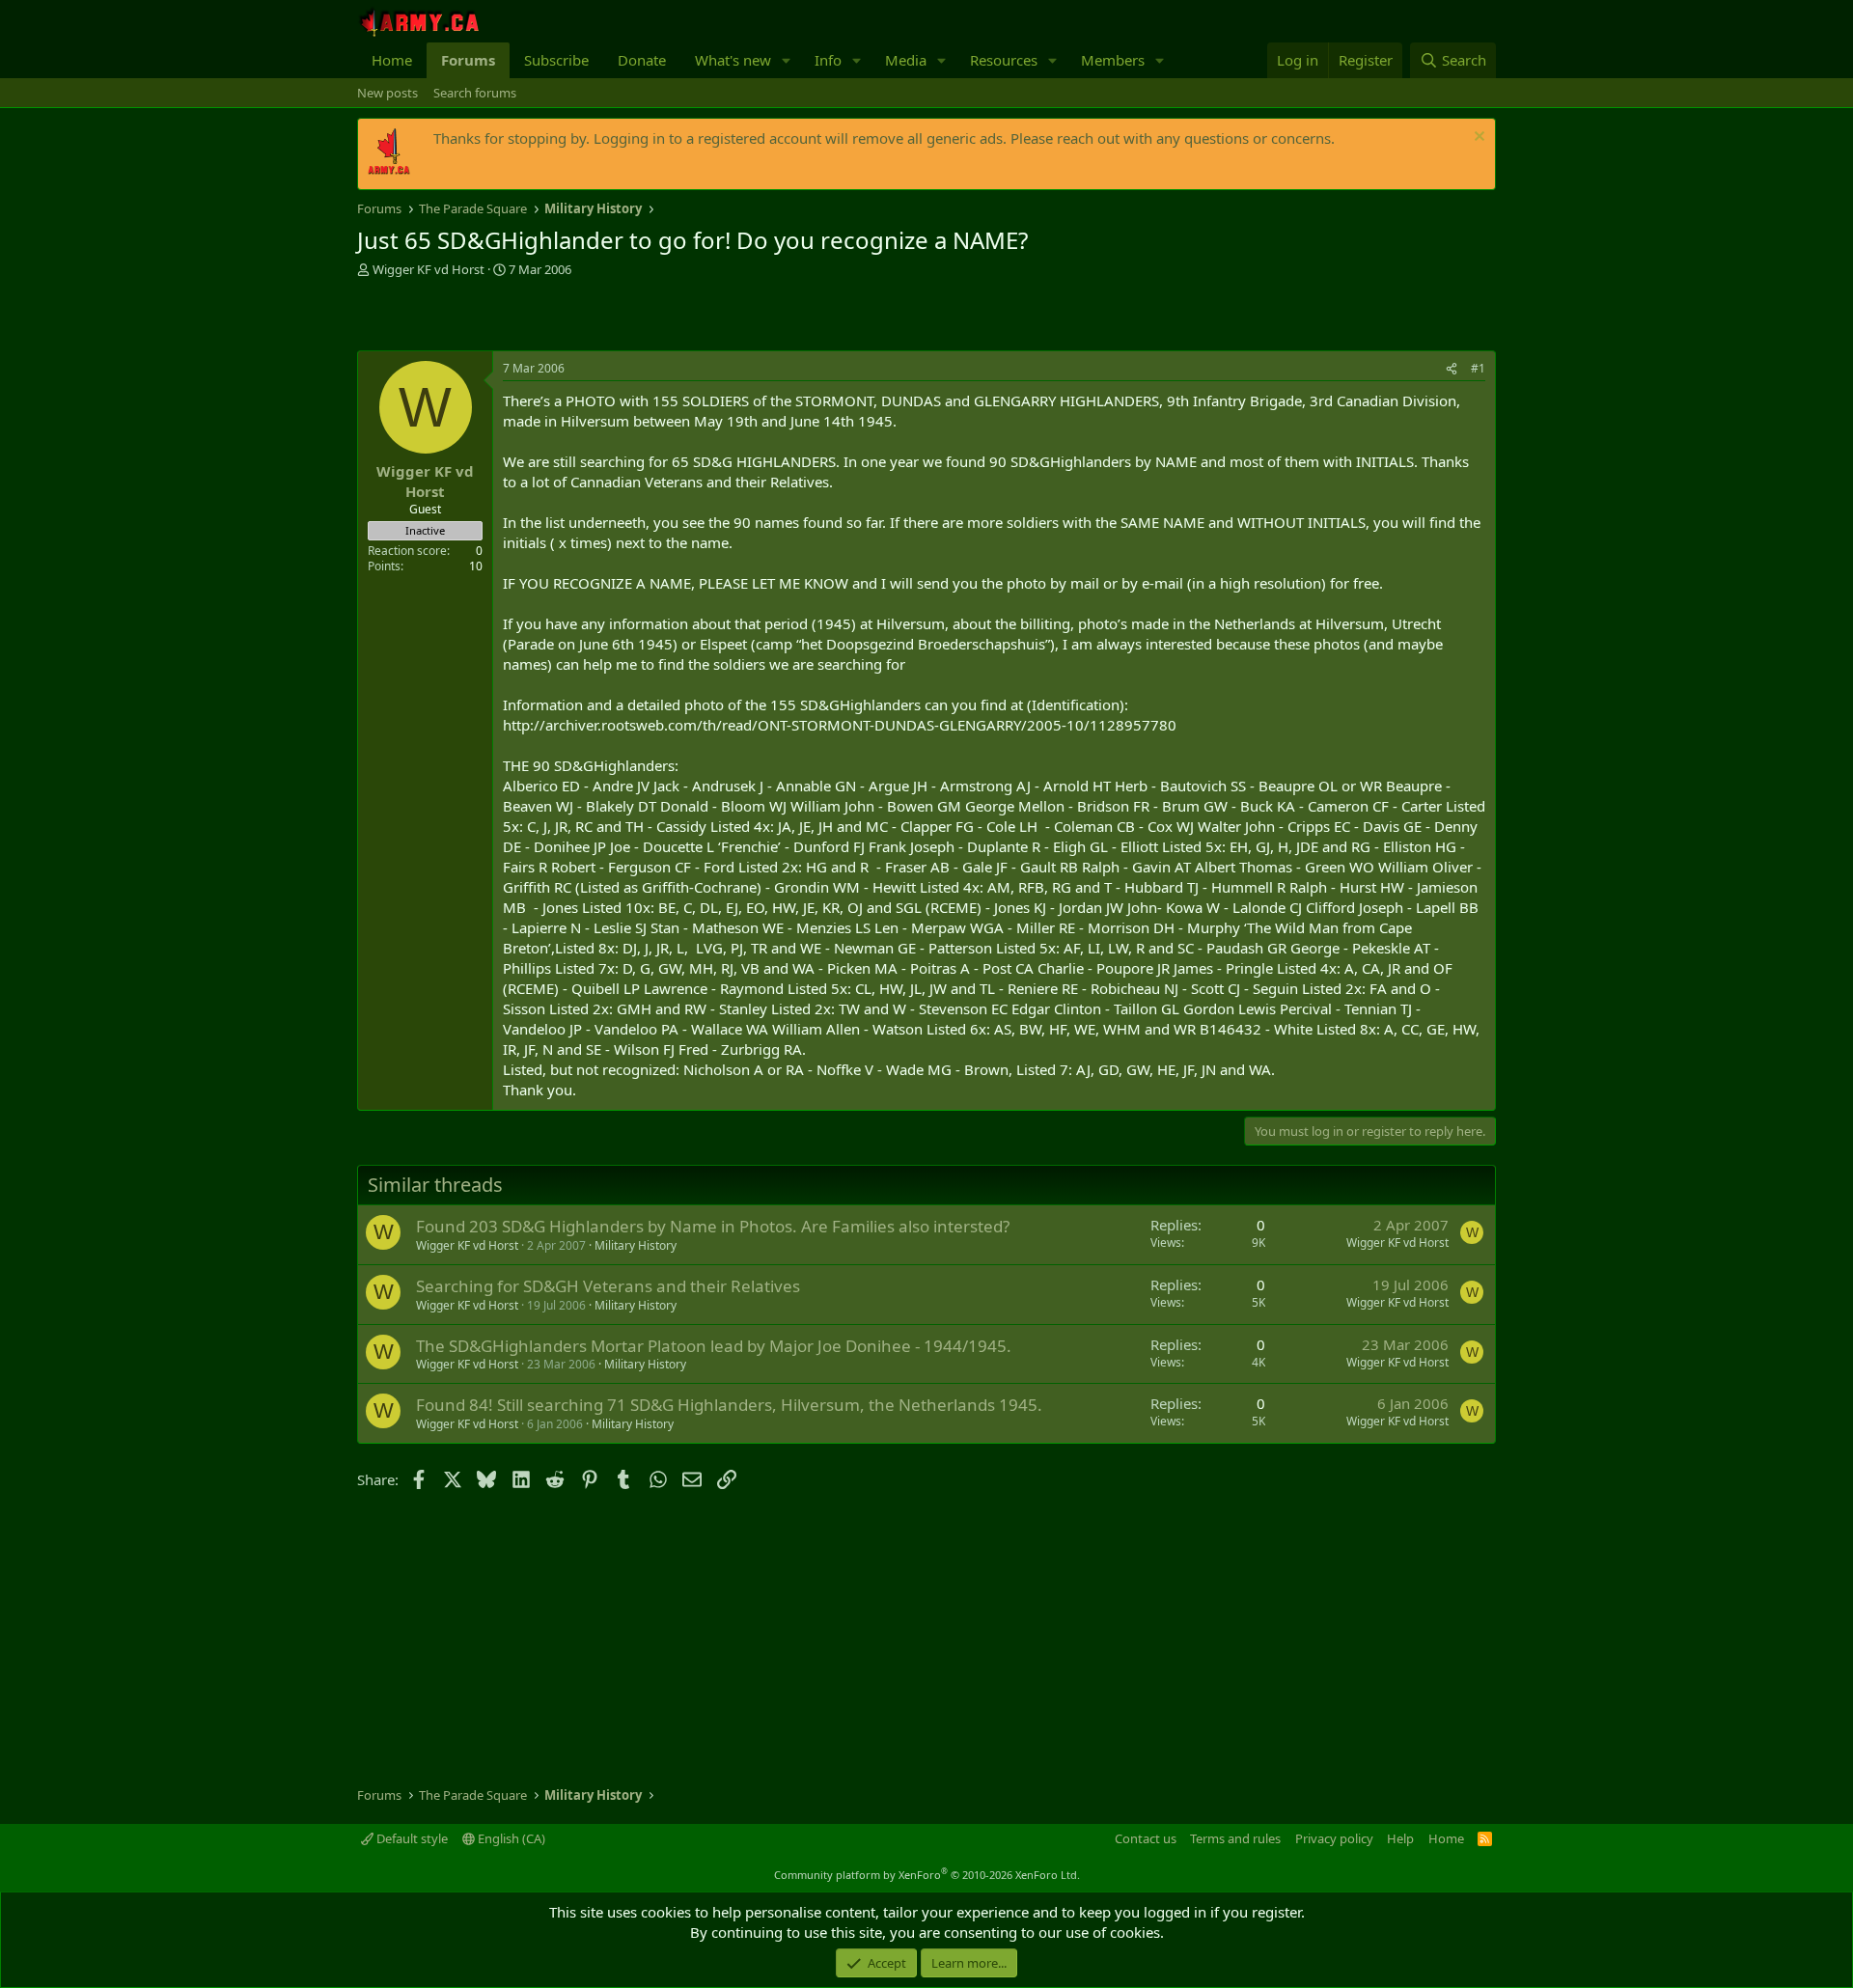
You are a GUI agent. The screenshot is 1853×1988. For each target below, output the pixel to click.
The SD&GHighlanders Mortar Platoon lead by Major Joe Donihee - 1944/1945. (714, 1346)
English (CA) (510, 1838)
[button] (787, 60)
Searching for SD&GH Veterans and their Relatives (608, 1286)
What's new (733, 60)
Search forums (475, 93)
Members (1113, 60)
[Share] (1452, 369)
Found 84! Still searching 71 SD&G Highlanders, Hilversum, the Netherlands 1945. (729, 1405)
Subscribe (556, 60)
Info (828, 60)
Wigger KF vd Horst (429, 269)
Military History (636, 1245)
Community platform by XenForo (927, 1875)
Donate (642, 60)
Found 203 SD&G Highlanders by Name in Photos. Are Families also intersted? (713, 1226)
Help (1400, 1838)
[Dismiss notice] (1477, 138)
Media (906, 60)
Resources (1004, 60)
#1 (1478, 368)
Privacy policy (1334, 1838)
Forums (468, 60)
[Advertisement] (583, 317)
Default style (411, 1838)
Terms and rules (1235, 1838)
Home (392, 60)
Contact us (1146, 1838)
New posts (387, 93)
